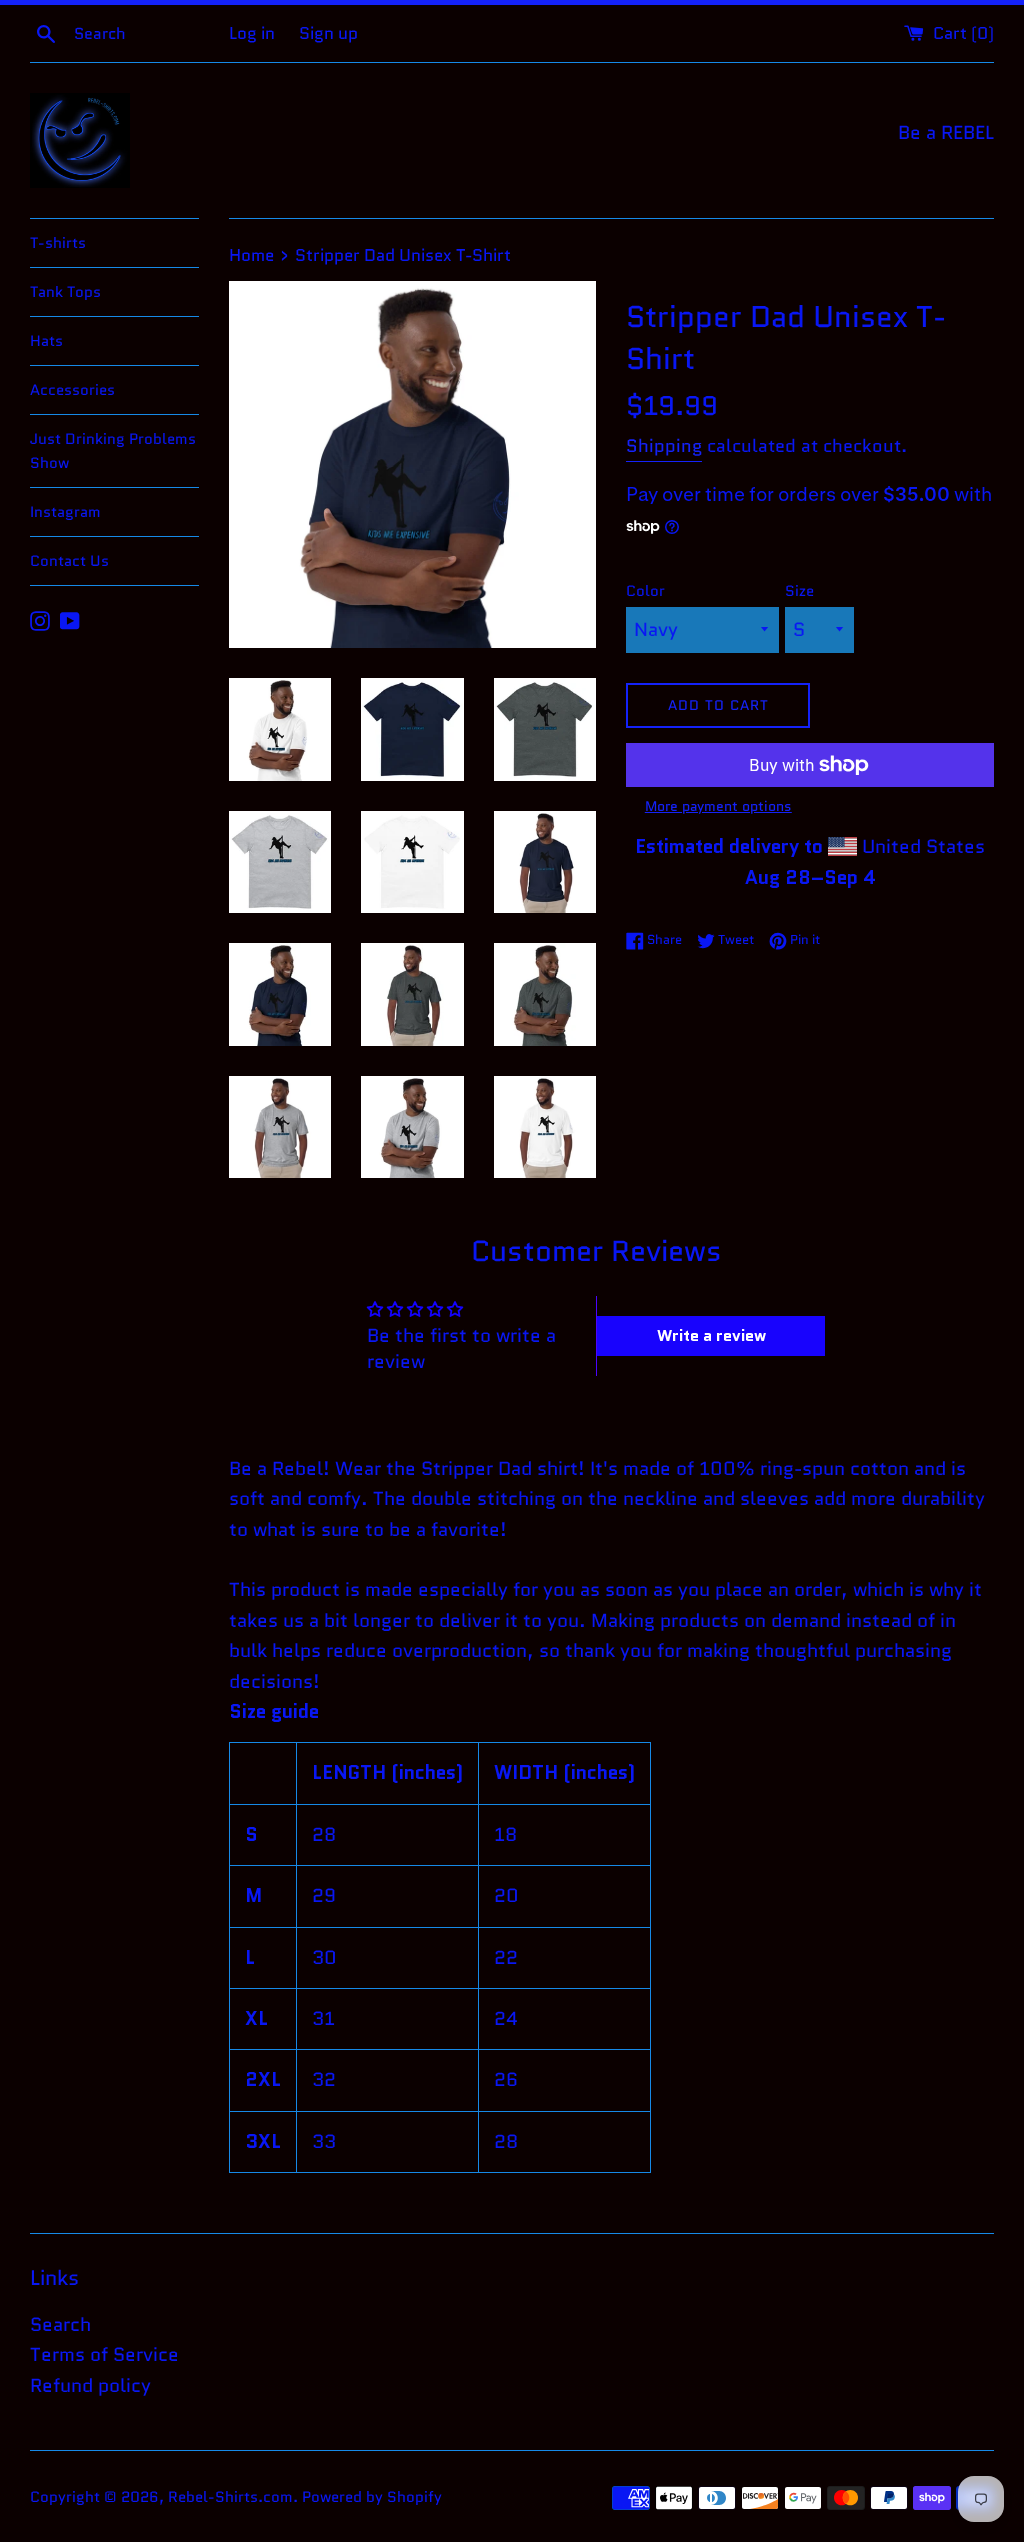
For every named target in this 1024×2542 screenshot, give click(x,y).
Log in (252, 33)
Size (799, 591)
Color (645, 591)
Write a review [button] (711, 1335)
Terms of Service (104, 2354)
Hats (46, 341)
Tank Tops (65, 292)
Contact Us (69, 561)
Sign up (328, 33)
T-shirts (58, 243)
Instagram (65, 512)
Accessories (72, 390)
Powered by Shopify (372, 2497)
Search (60, 2324)
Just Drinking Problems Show (113, 451)
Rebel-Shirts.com (230, 2497)
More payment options (718, 806)
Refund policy (90, 2385)
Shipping (664, 446)
